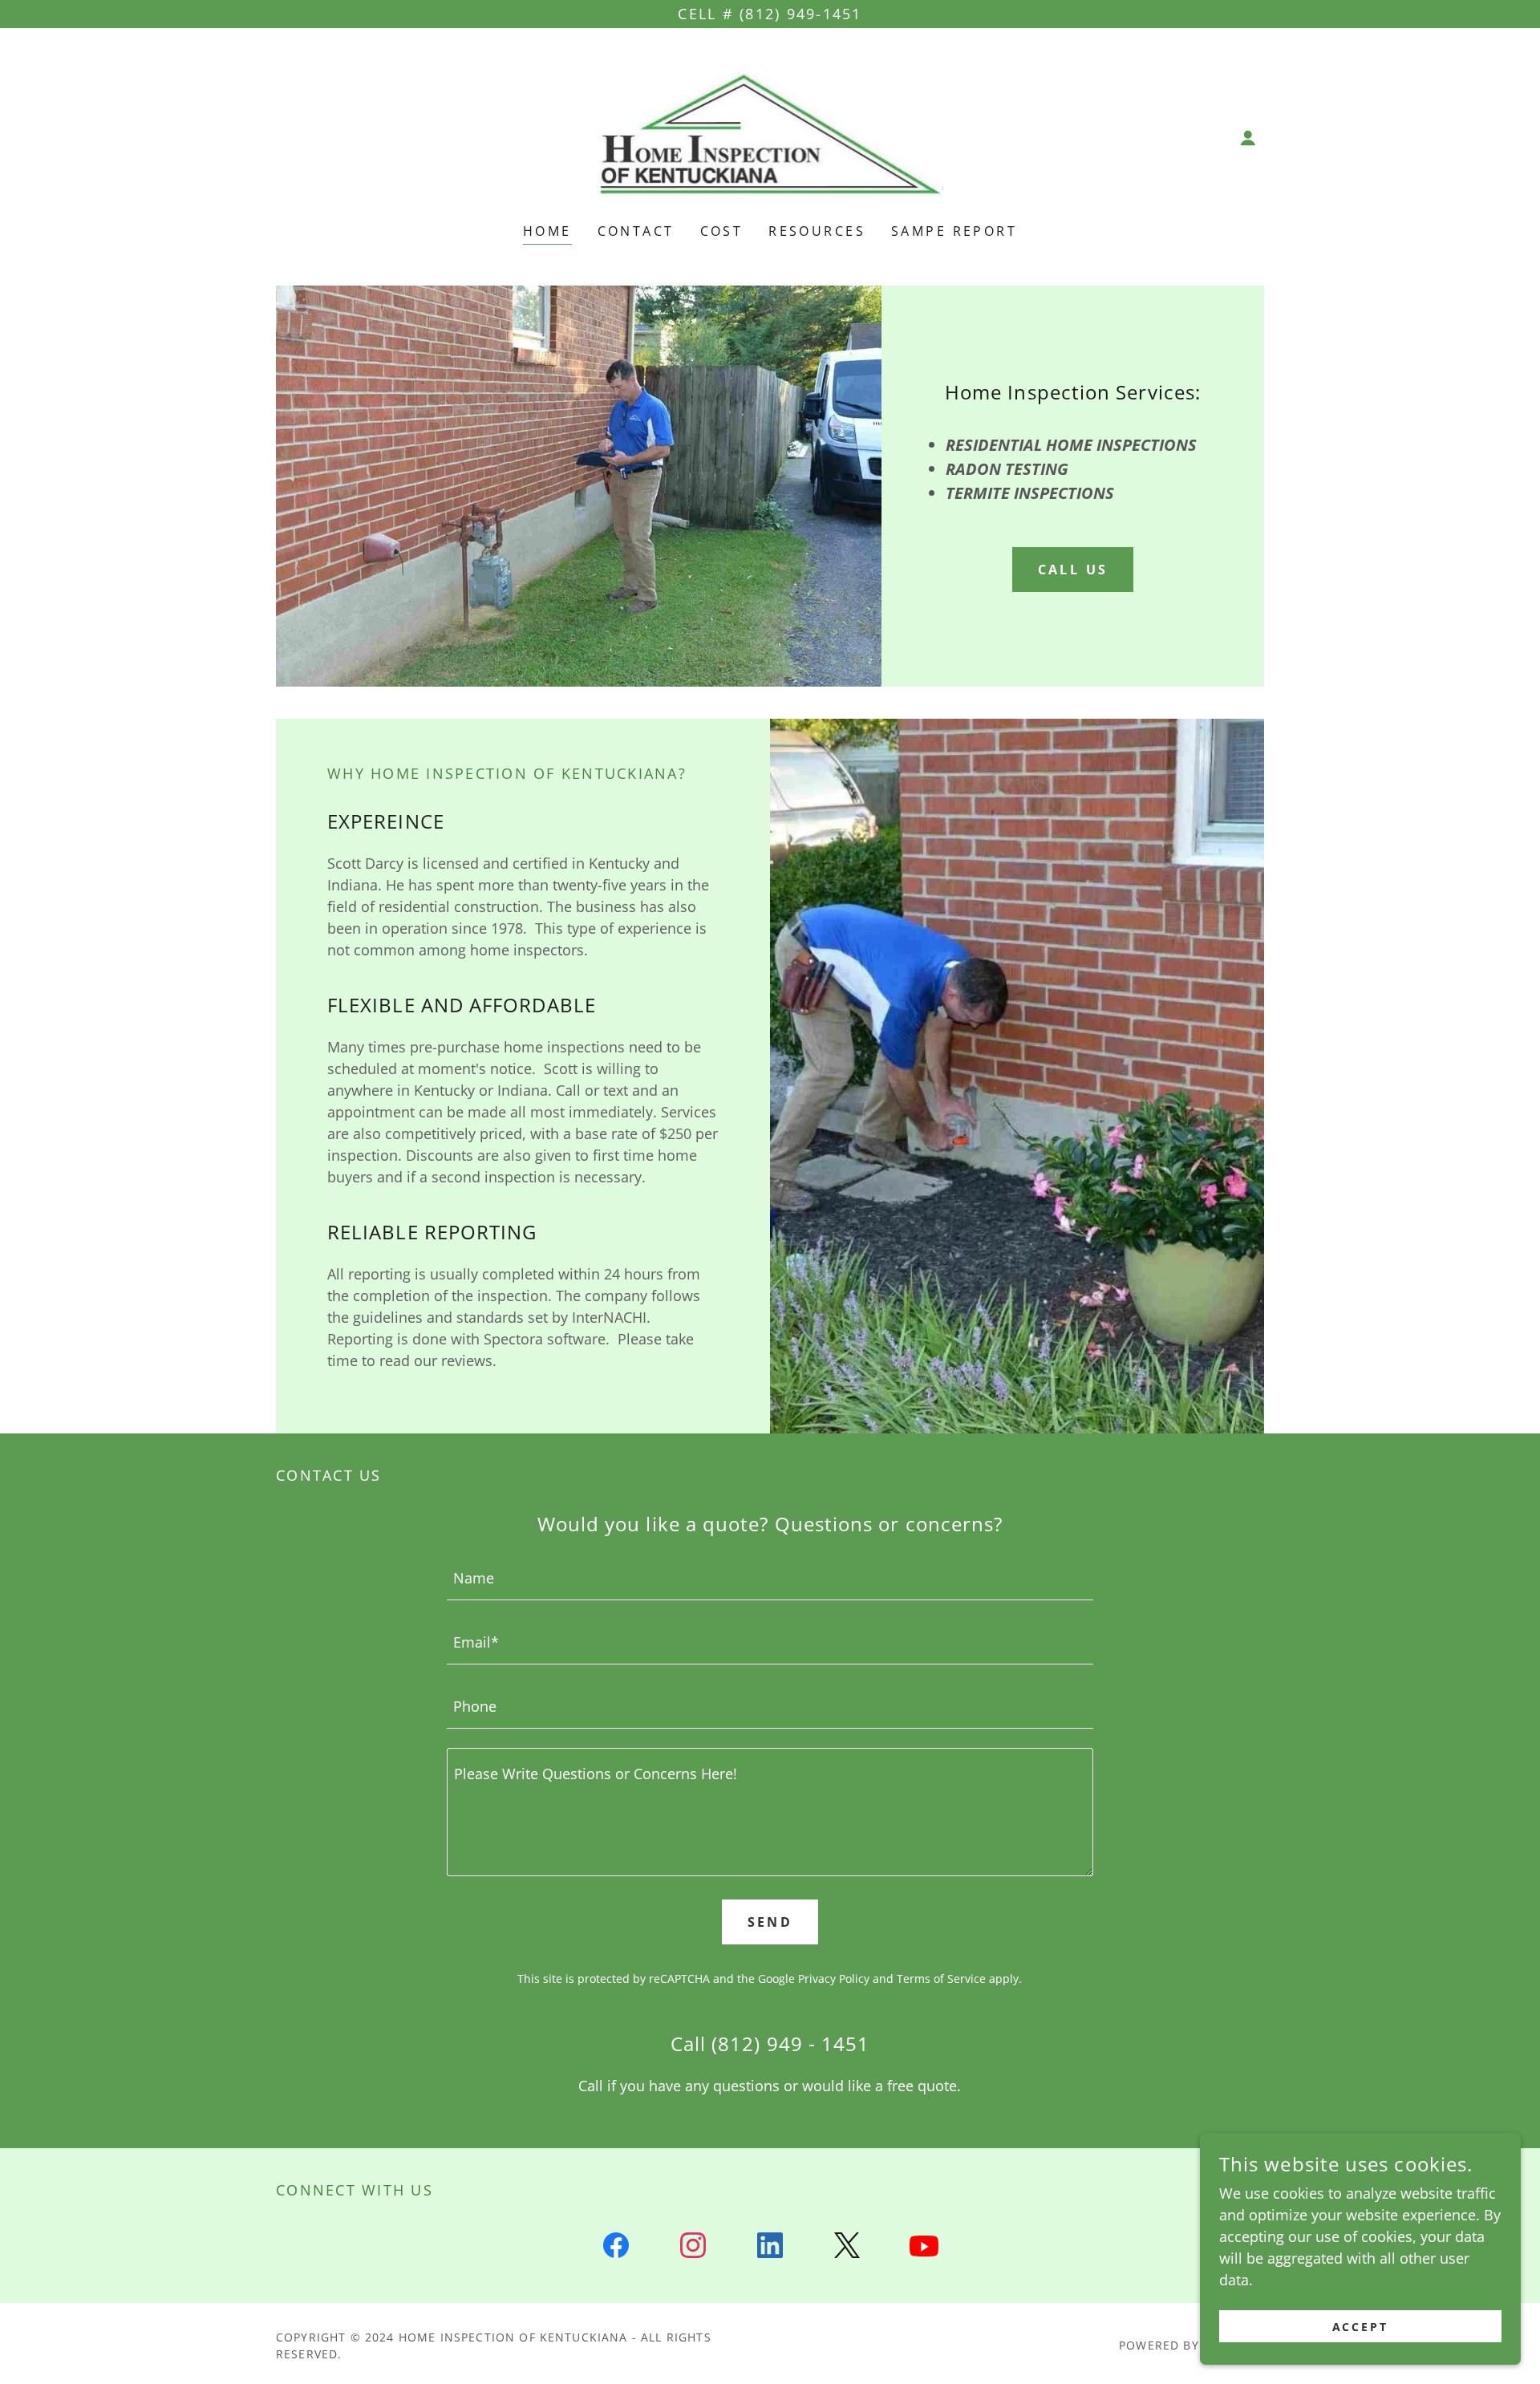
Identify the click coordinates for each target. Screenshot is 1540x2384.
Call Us (1073, 570)
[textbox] (770, 1578)
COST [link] (722, 231)
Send (770, 1922)
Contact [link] (636, 231)
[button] (1248, 138)
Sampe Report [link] (954, 231)
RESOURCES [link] (817, 231)
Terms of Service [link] (941, 1979)
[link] (770, 136)
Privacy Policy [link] (834, 1979)
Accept (1361, 2327)
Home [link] (547, 231)
